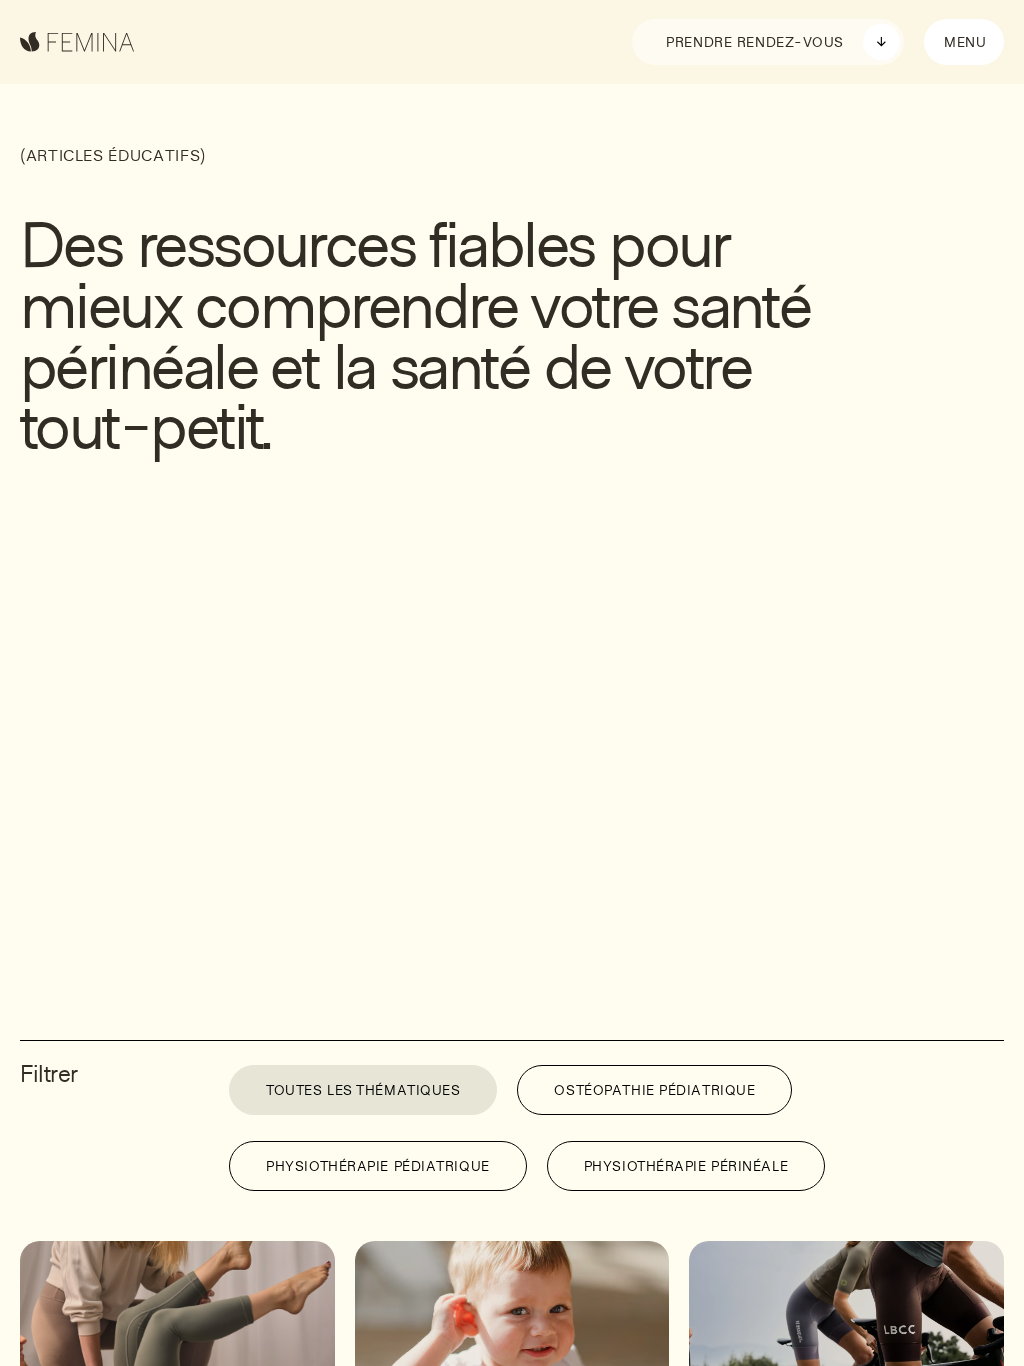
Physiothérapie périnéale (686, 1168)
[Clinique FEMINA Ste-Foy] (77, 42)
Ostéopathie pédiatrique (654, 1092)
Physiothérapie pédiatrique (378, 1168)
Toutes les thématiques (363, 1092)
